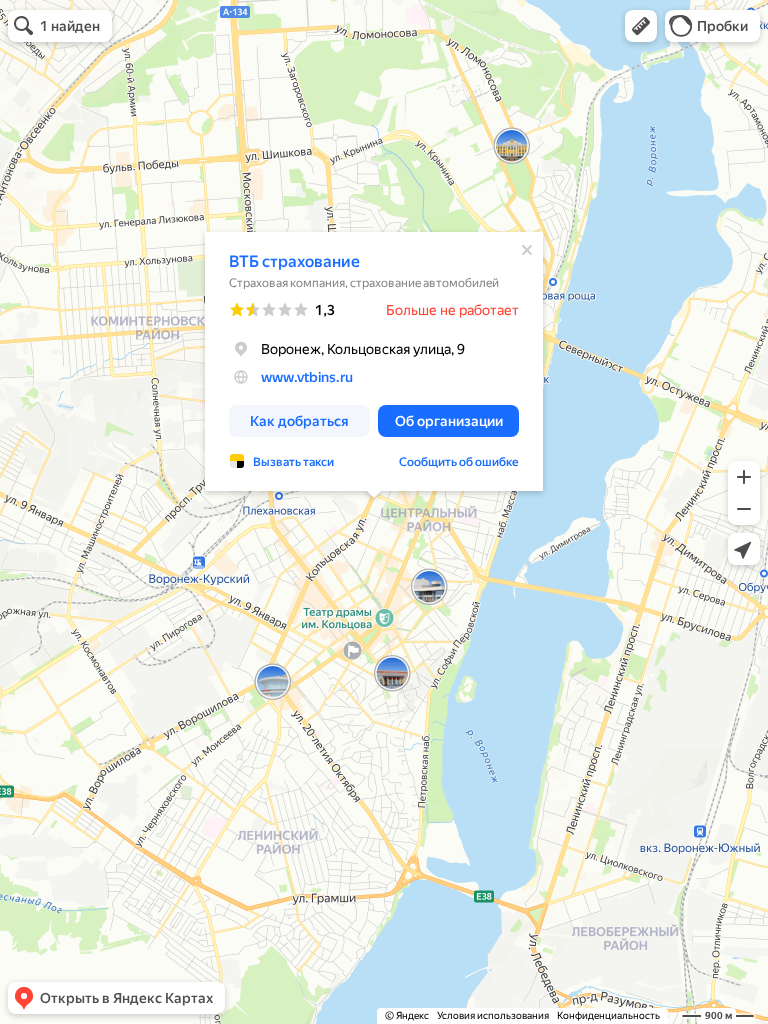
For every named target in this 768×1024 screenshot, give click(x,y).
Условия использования (493, 1015)
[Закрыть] (527, 250)
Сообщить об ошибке (459, 462)
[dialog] (374, 361)
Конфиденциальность (608, 1015)
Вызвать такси (293, 462)
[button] (641, 26)
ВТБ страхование (294, 261)
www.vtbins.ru (307, 377)
